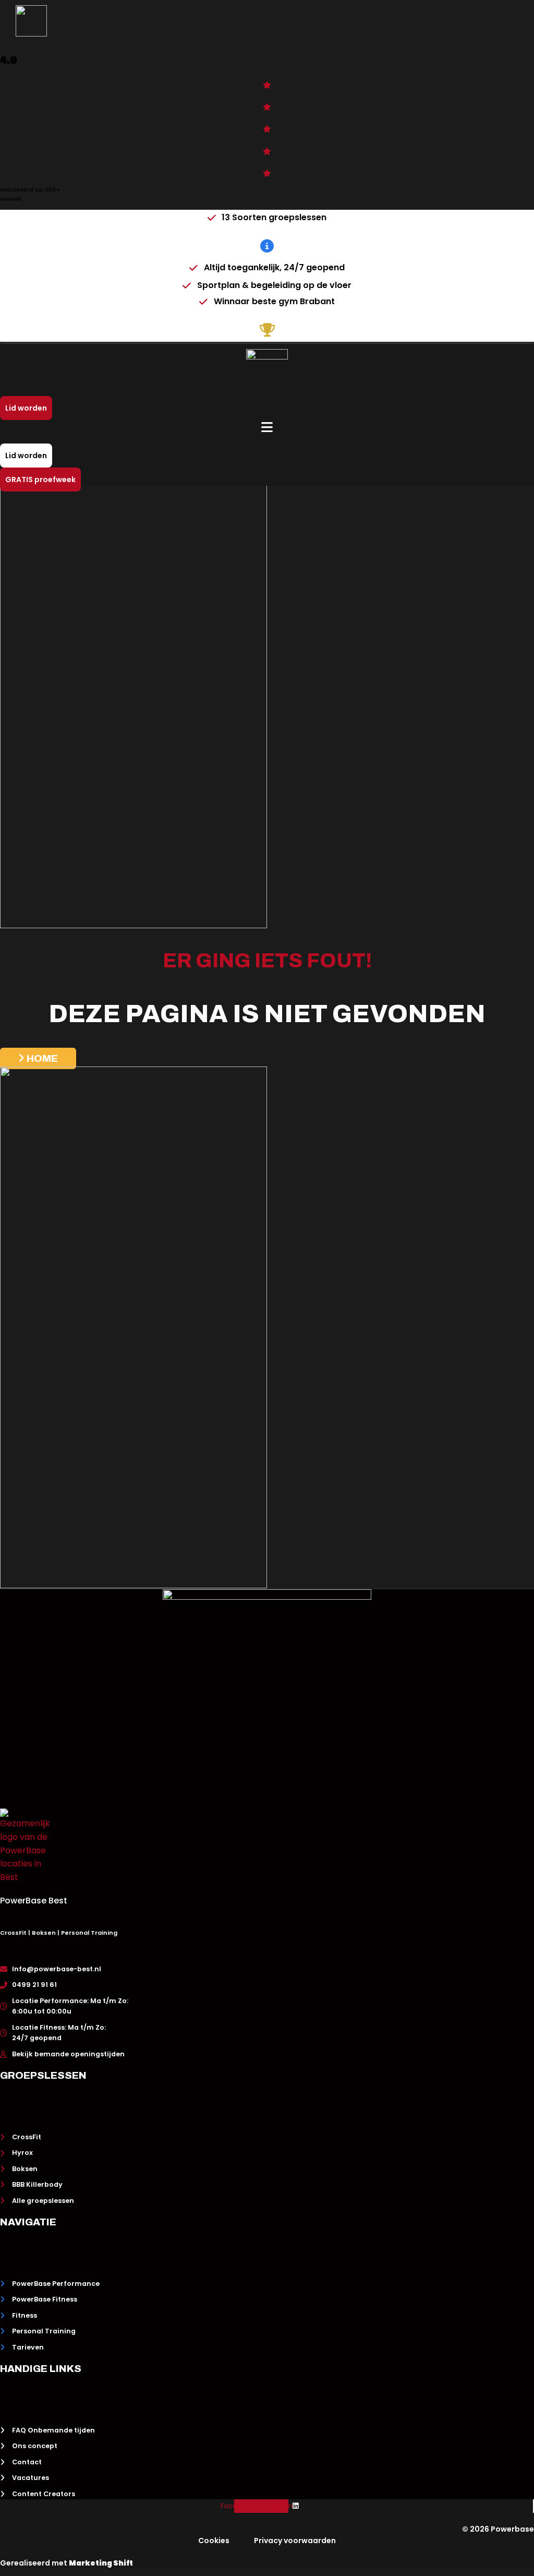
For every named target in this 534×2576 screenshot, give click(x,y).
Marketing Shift (101, 2563)
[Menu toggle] (267, 444)
